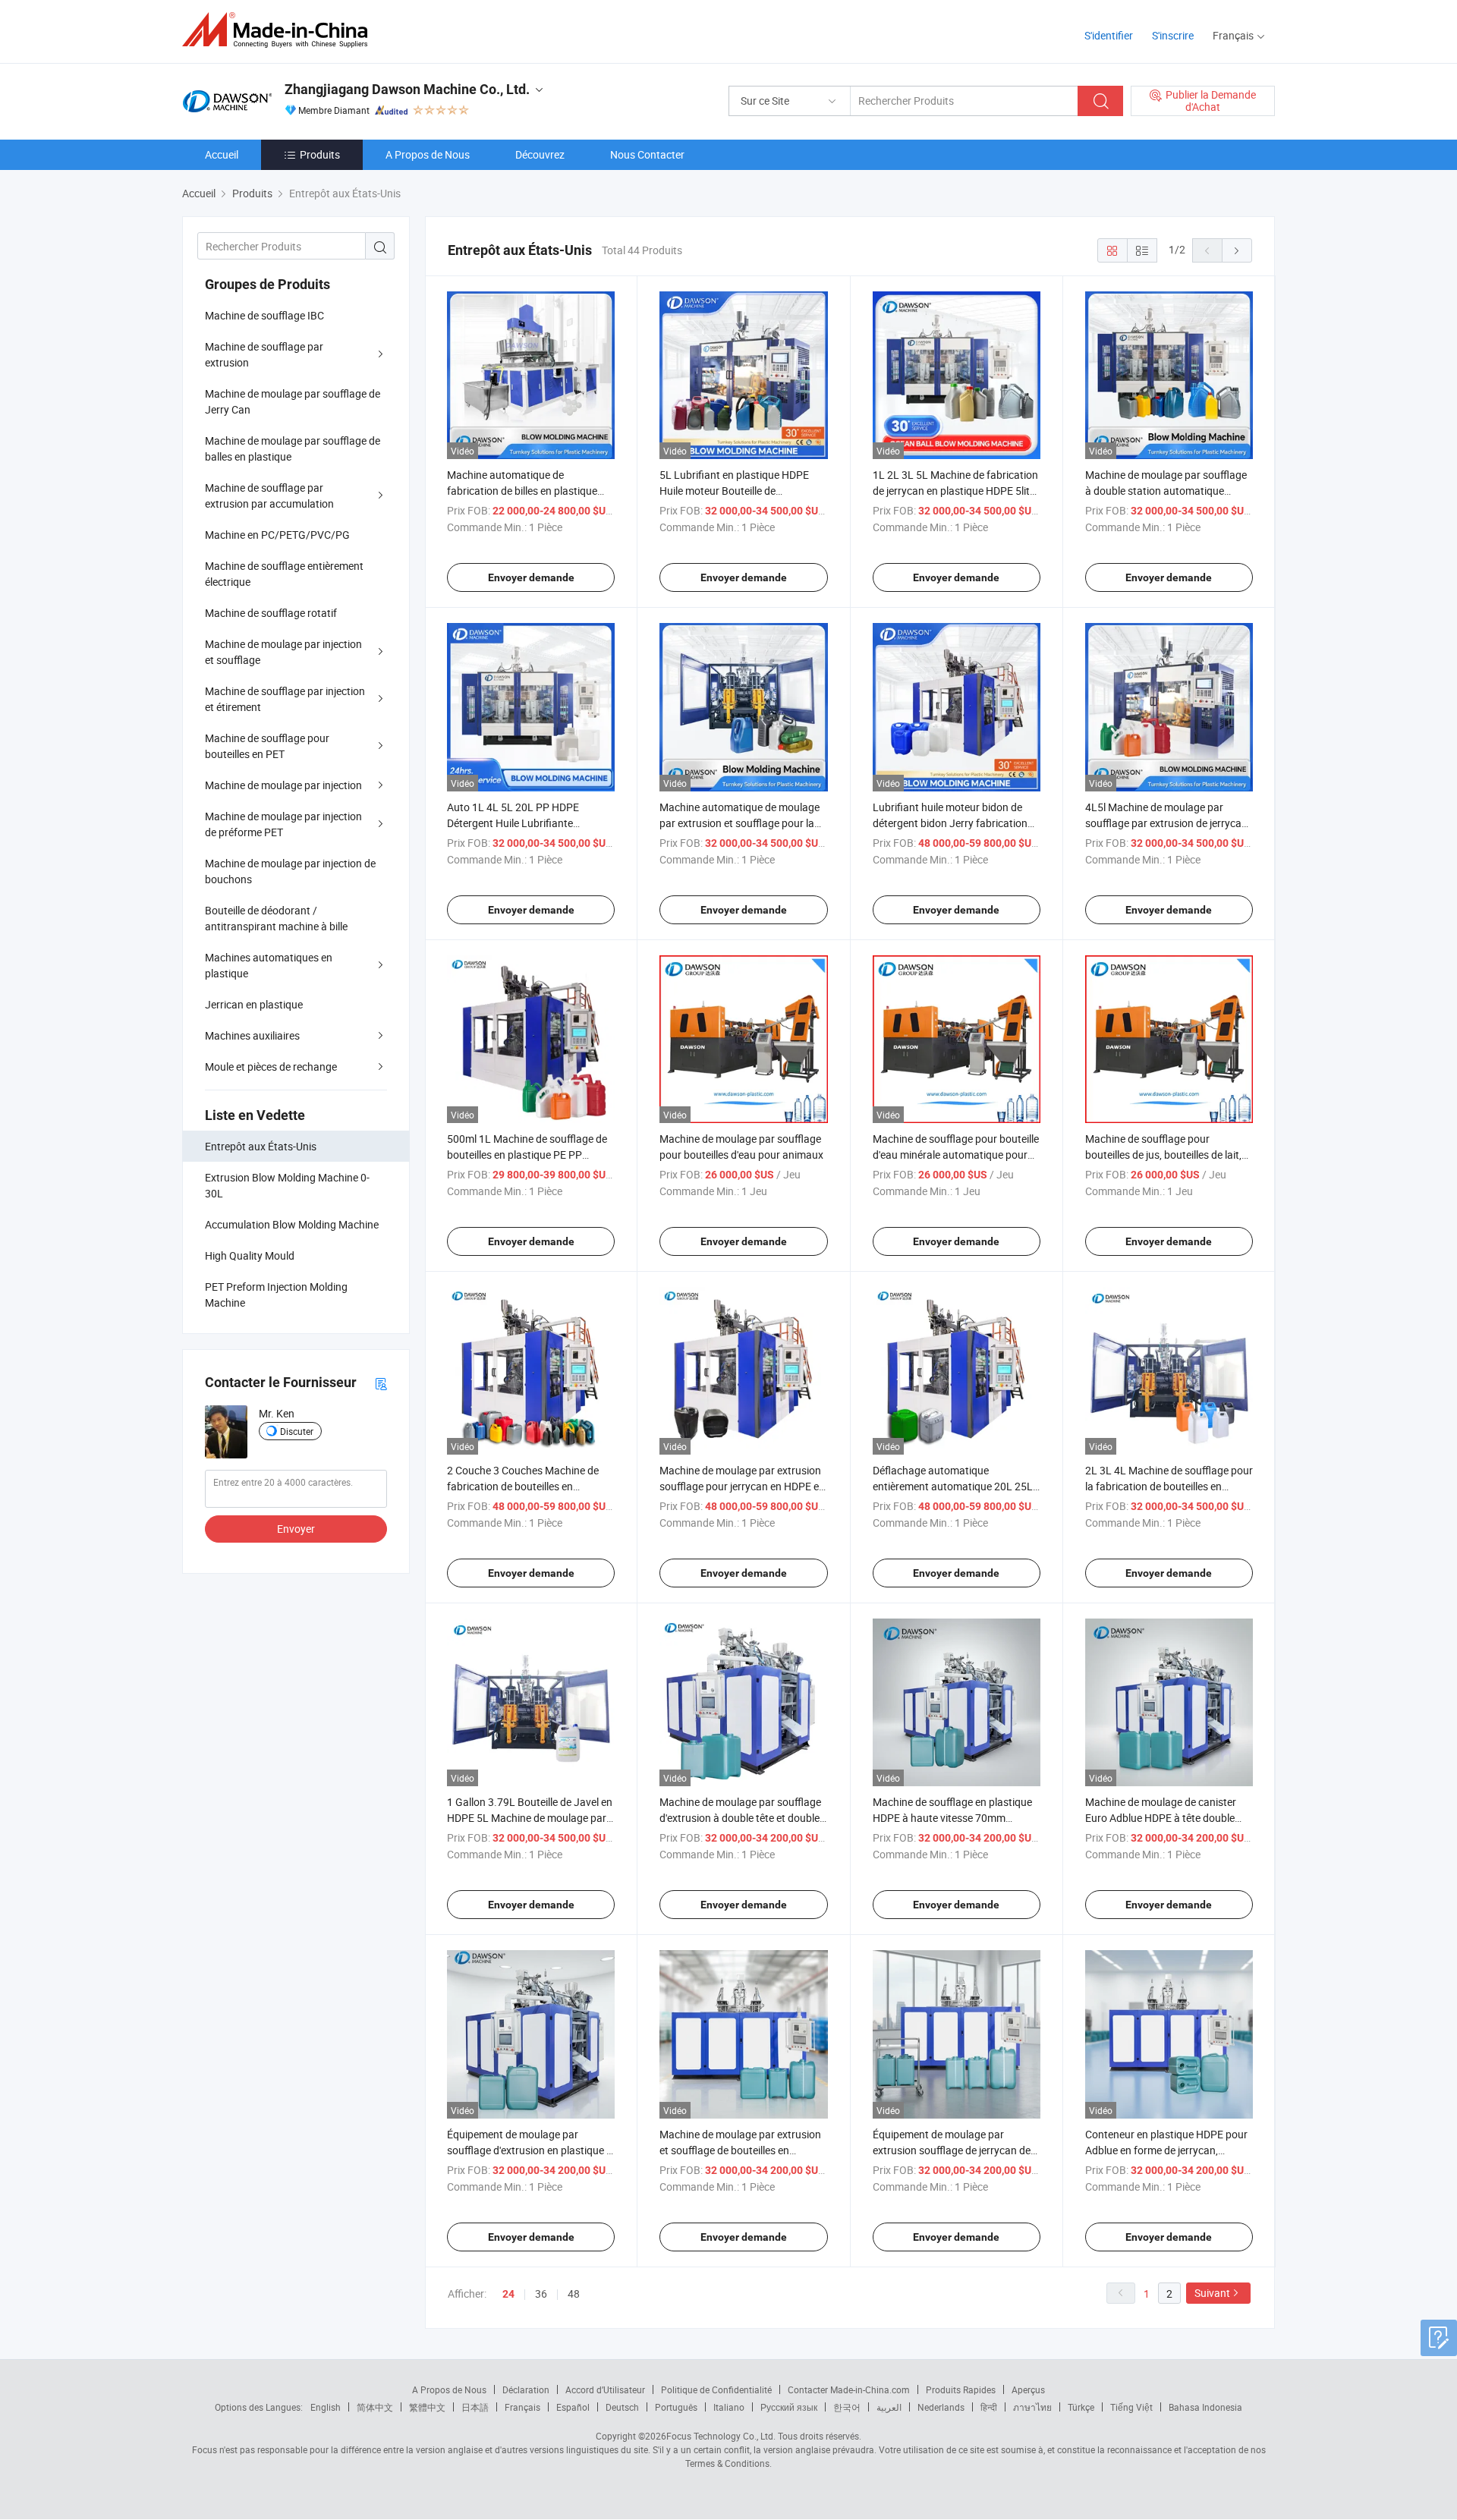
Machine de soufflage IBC (264, 315)
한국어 (847, 2407)
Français (522, 2407)
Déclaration (526, 2389)
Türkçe (1081, 2407)
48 (574, 2293)
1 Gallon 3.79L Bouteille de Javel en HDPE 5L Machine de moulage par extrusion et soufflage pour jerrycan (530, 1818)
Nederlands (941, 2407)
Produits (320, 154)
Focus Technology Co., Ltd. (721, 2436)
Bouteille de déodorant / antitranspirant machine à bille (276, 918)
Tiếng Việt (1131, 2407)
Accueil (222, 154)
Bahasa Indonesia (1205, 2407)
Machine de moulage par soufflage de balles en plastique (293, 448)
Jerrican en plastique (254, 1004)
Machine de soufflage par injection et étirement (285, 699)
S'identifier (1109, 35)
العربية (889, 2407)
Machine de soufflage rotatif (271, 613)
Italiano (729, 2407)
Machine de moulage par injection (283, 785)
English (326, 2407)
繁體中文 (427, 2407)
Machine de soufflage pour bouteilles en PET (267, 746)
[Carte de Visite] (381, 1383)
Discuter (297, 1431)
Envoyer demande (531, 577)
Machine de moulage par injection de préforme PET (283, 824)
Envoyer (296, 1529)
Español (573, 2407)
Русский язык (789, 2407)
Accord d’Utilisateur (605, 2389)
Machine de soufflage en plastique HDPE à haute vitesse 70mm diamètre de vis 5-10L (952, 1818)
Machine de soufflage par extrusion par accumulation (269, 496)
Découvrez (540, 154)
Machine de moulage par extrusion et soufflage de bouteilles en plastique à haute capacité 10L (740, 2150)
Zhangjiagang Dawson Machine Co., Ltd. (407, 89)
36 (541, 2293)
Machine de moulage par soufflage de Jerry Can (293, 401)
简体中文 (375, 2407)
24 (508, 2294)
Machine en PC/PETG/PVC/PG (277, 535)
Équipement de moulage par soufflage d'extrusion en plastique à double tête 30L (530, 2150)
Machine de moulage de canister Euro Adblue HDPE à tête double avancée (1161, 1818)
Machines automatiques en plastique (269, 965)
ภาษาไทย (1032, 2407)
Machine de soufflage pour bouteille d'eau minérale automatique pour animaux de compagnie (956, 1155)
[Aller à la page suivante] (1237, 250)
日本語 (475, 2407)
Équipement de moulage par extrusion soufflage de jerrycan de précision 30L (952, 2150)
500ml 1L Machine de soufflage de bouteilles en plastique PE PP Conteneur (527, 1155)
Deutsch (622, 2407)
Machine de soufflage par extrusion (264, 354)
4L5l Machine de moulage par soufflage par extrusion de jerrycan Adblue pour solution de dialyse (1166, 823)
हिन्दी (989, 2407)
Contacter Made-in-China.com (849, 2389)
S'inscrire (1173, 35)
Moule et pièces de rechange (271, 1067)
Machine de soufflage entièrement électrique (284, 574)
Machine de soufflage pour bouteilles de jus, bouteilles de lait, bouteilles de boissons (1163, 1155)
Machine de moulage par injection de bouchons (290, 871)
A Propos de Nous (428, 154)
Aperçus (1028, 2389)
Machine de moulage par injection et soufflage (283, 652)
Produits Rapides (961, 2389)
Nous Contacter (647, 154)
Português (676, 2407)
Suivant (1212, 2293)
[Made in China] (280, 30)
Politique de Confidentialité (716, 2389)
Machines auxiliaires (252, 1035)
